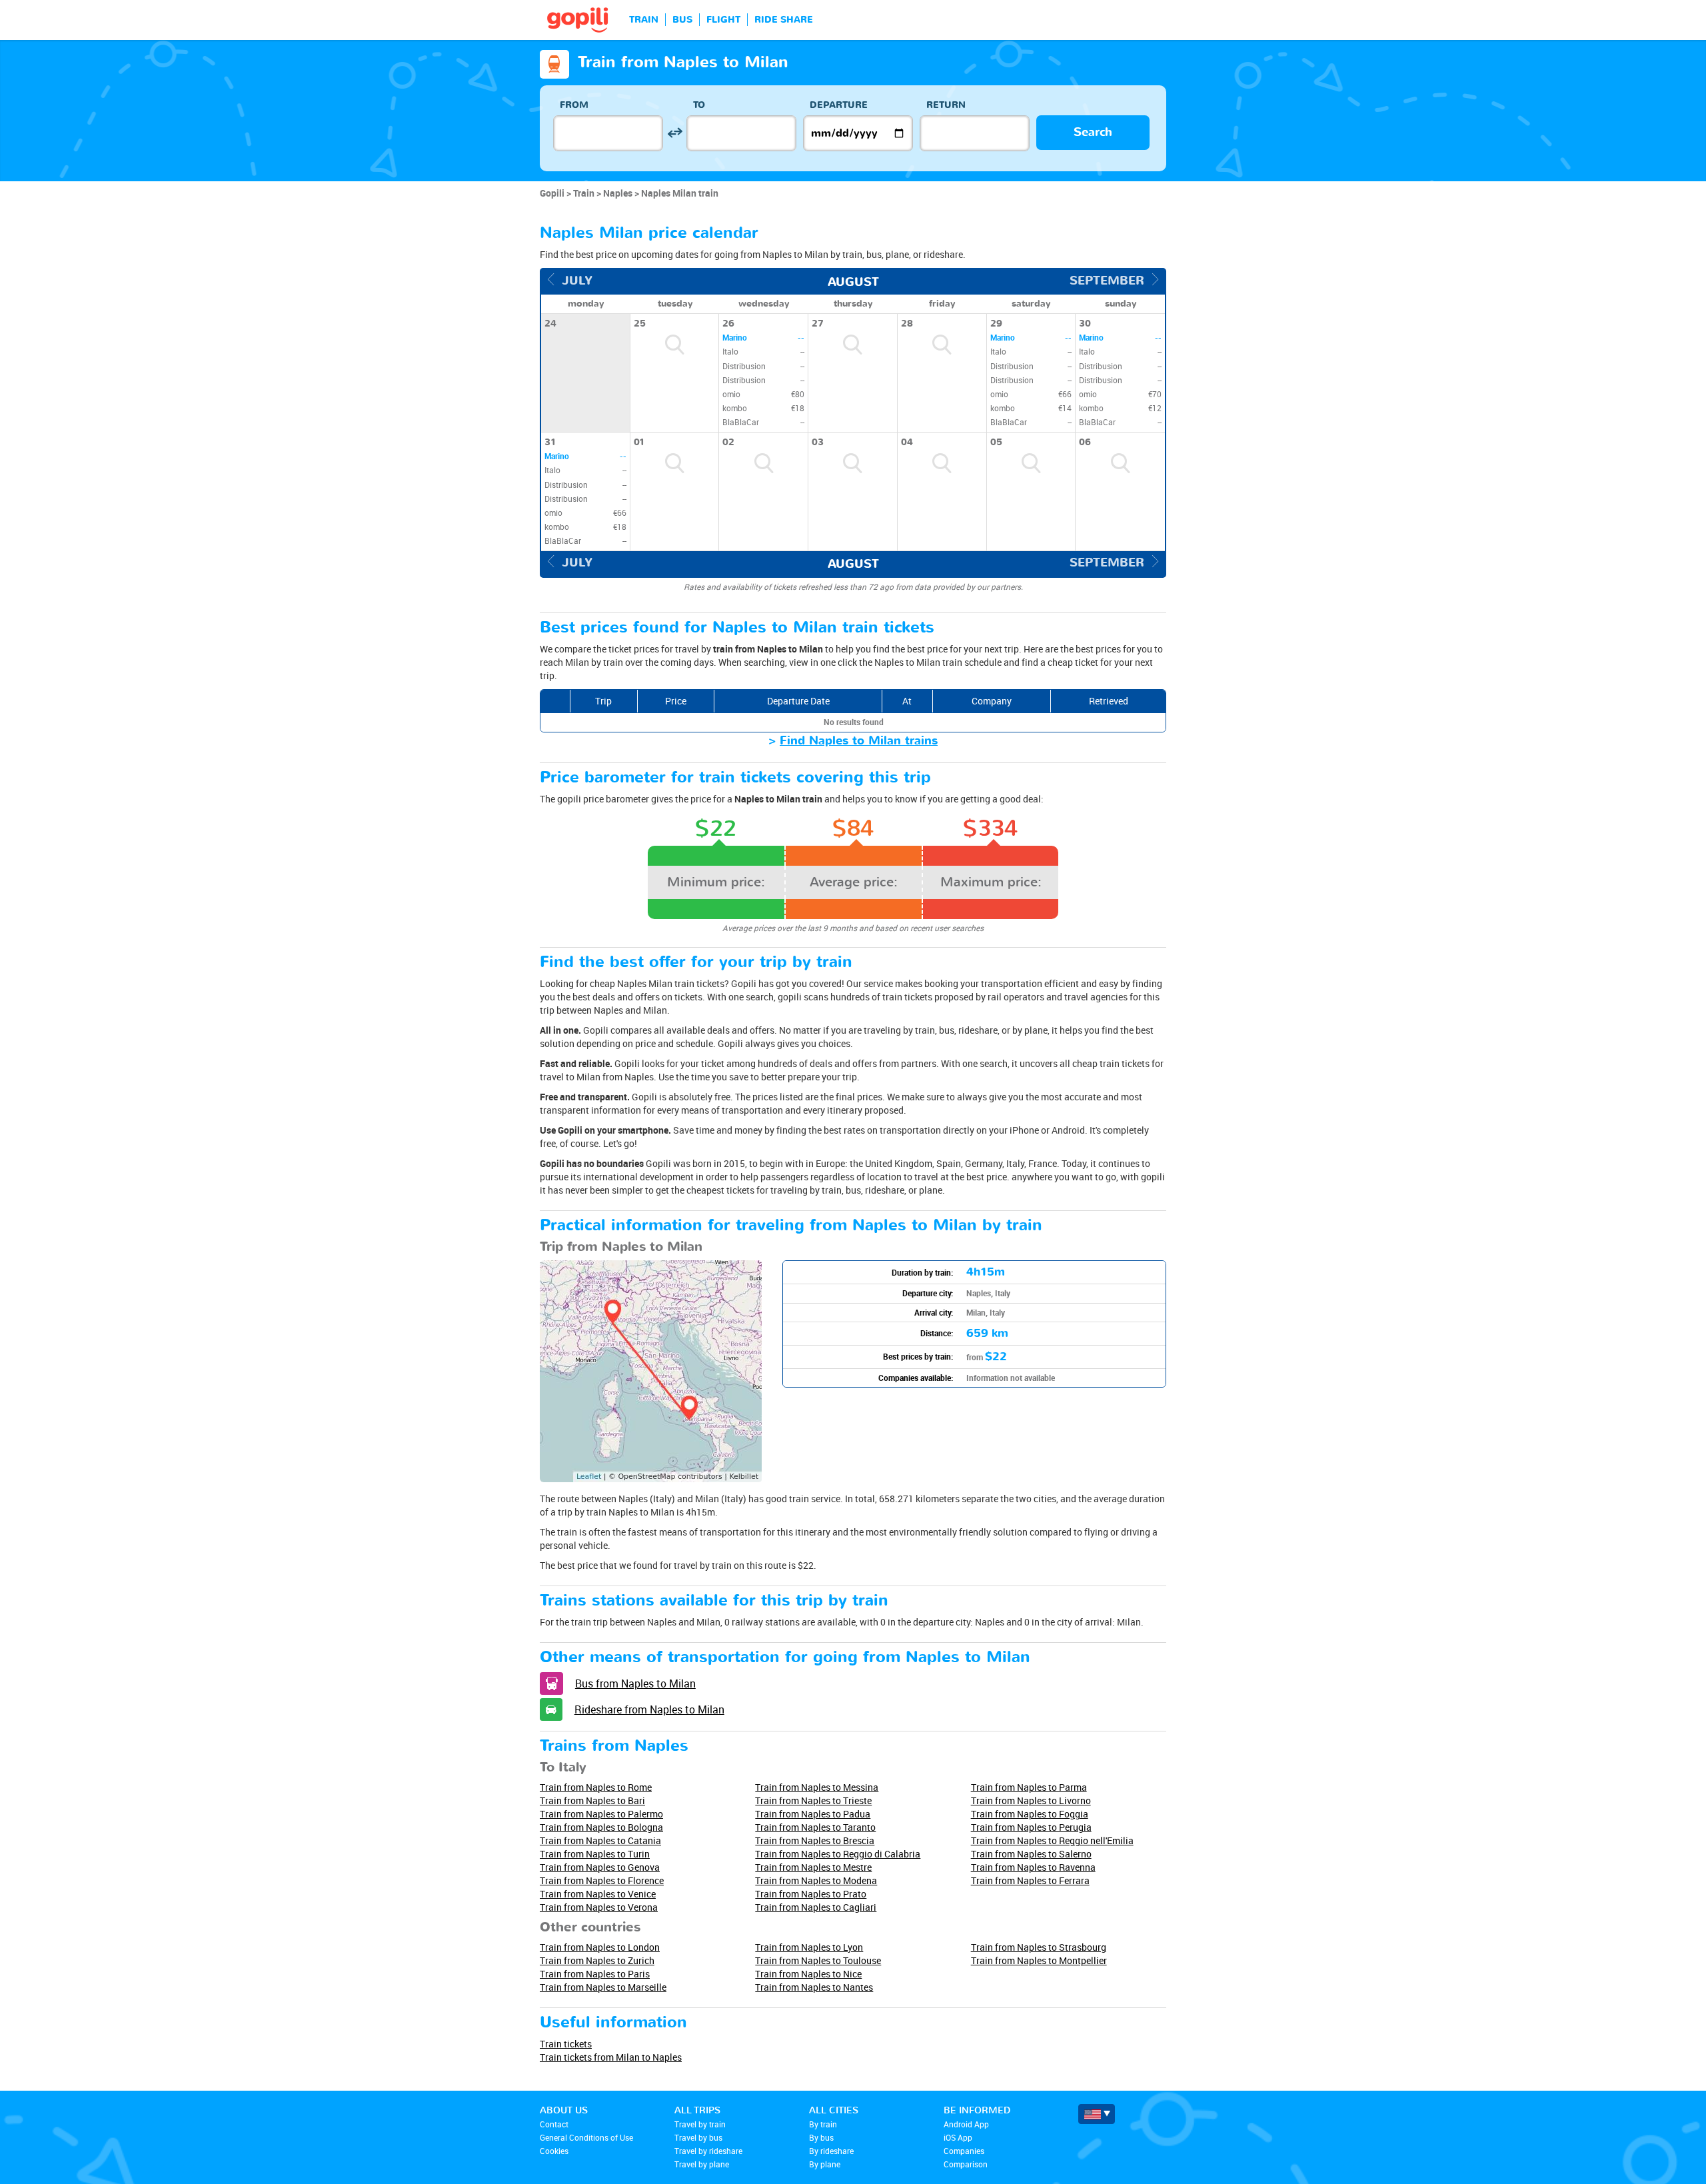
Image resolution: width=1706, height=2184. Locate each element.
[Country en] (1097, 2114)
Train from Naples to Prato (811, 1894)
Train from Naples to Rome (596, 1787)
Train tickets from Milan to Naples (611, 2057)
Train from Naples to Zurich (597, 1960)
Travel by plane (702, 2164)
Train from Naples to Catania (600, 1840)
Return (946, 105)
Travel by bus (698, 2137)
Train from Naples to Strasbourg (1039, 1947)
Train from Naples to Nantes (814, 1987)
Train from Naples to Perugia (1031, 1827)
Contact (554, 2124)
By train (823, 2124)
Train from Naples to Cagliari (816, 1907)
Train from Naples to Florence (602, 1880)
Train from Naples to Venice (598, 1894)
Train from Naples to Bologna (601, 1827)
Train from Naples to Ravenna (1033, 1867)
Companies (964, 2151)
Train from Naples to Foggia (1030, 1814)
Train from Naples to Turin (595, 1854)
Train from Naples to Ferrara (1030, 1880)
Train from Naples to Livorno (1031, 1800)
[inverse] (675, 133)
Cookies (554, 2151)
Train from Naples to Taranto (815, 1827)
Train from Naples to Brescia (815, 1840)
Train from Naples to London (600, 1947)
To (699, 105)
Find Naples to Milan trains (859, 741)
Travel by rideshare (708, 2151)
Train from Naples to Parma (1029, 1787)
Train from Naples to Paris (595, 1974)
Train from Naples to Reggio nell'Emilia (1052, 1840)
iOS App (958, 2137)
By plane (825, 2164)
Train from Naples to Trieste (813, 1800)
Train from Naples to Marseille (603, 1987)
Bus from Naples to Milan (635, 1683)
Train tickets (566, 2044)
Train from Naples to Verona (599, 1907)
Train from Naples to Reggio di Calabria (838, 1854)
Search (1093, 132)
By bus (821, 2137)
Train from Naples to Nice (808, 1974)
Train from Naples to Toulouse (818, 1960)
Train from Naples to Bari (592, 1800)
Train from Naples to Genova (600, 1867)
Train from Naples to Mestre (813, 1867)
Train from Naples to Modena (816, 1880)
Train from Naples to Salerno (1031, 1854)
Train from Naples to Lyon (809, 1947)
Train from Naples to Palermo (601, 1814)
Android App (966, 2124)
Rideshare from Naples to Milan (649, 1709)
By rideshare (831, 2151)
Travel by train (700, 2124)
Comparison (966, 2164)
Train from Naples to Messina (817, 1787)
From (574, 105)
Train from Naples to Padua (813, 1814)
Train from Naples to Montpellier (1039, 1960)
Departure (839, 105)
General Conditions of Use (586, 2137)
